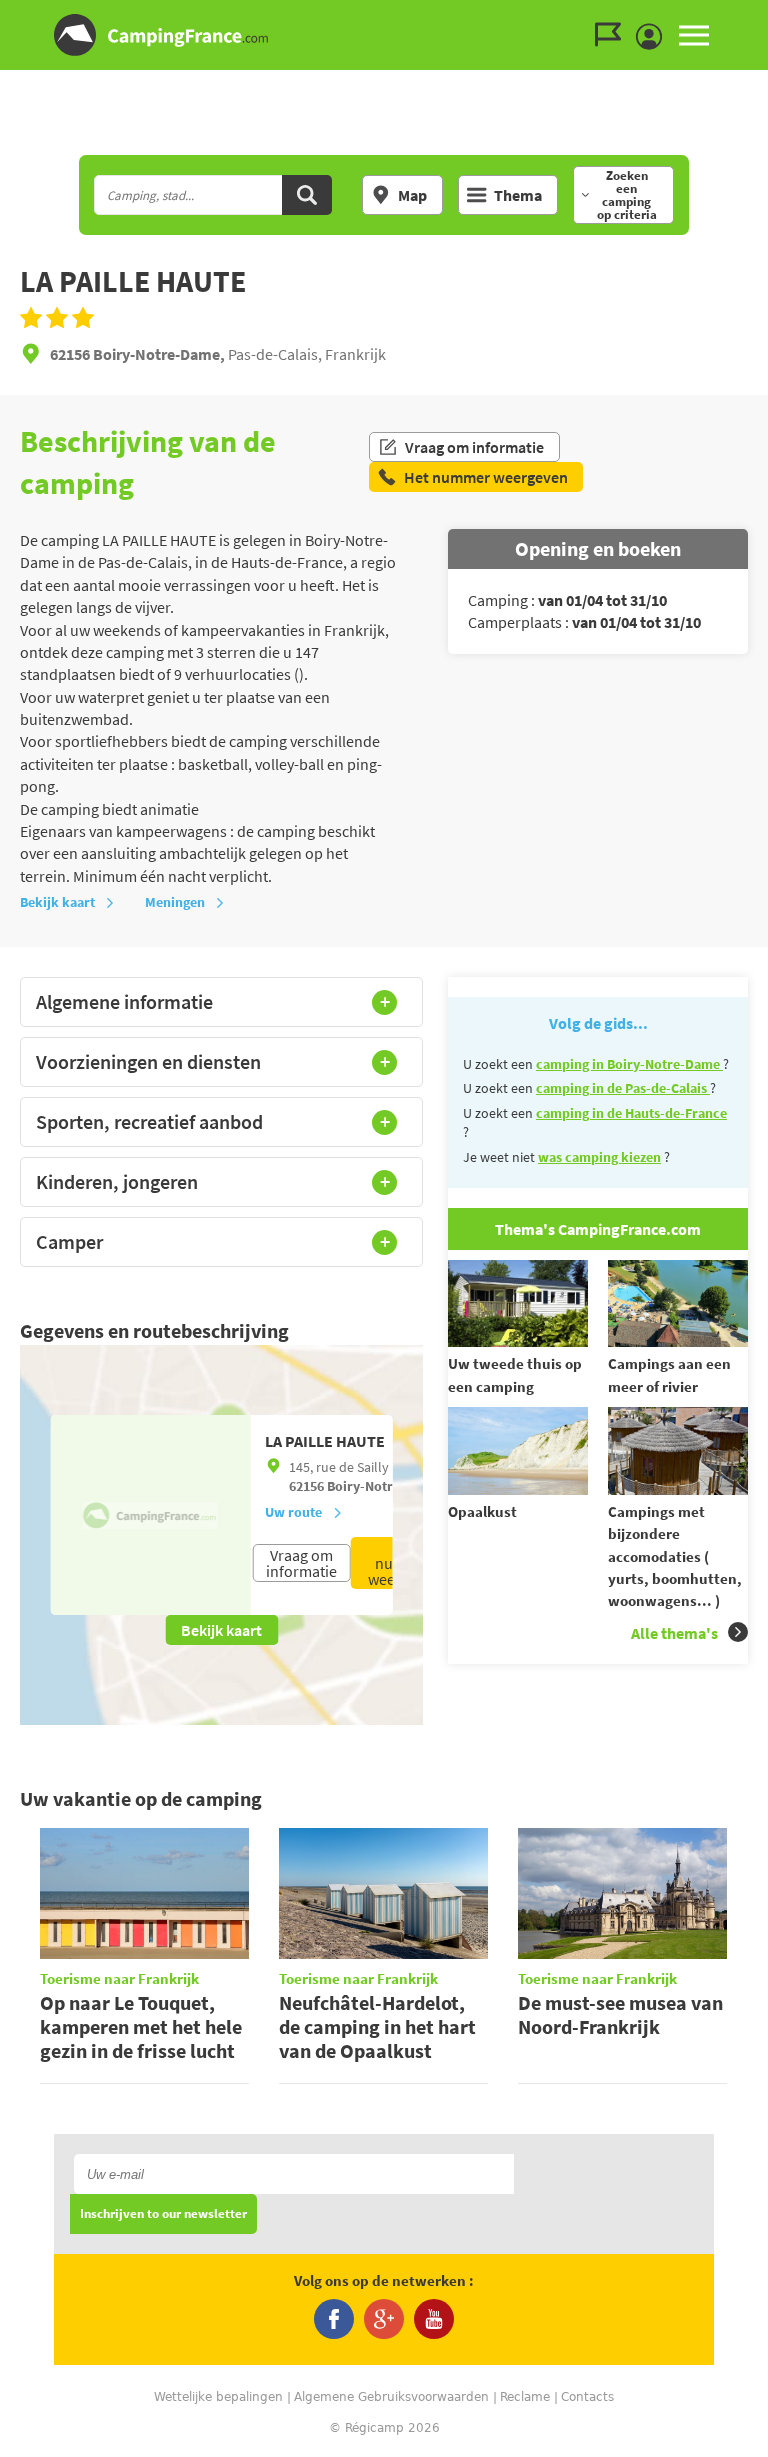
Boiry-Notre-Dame (383, 1486)
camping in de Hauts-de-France (631, 1113)
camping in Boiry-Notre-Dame (629, 1064)
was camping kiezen (599, 1157)
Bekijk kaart (57, 902)
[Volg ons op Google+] (384, 2319)
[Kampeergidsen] (613, 35)
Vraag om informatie (474, 447)
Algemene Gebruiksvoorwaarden (391, 2397)
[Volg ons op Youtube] (434, 2319)
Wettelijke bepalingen (218, 2397)
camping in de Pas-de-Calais (623, 1088)
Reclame (525, 2397)
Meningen (175, 902)
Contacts (587, 2397)
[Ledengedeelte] (654, 37)
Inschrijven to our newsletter (163, 2214)
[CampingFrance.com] (384, 35)
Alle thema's (674, 1633)
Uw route (293, 1512)
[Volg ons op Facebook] (334, 2319)
